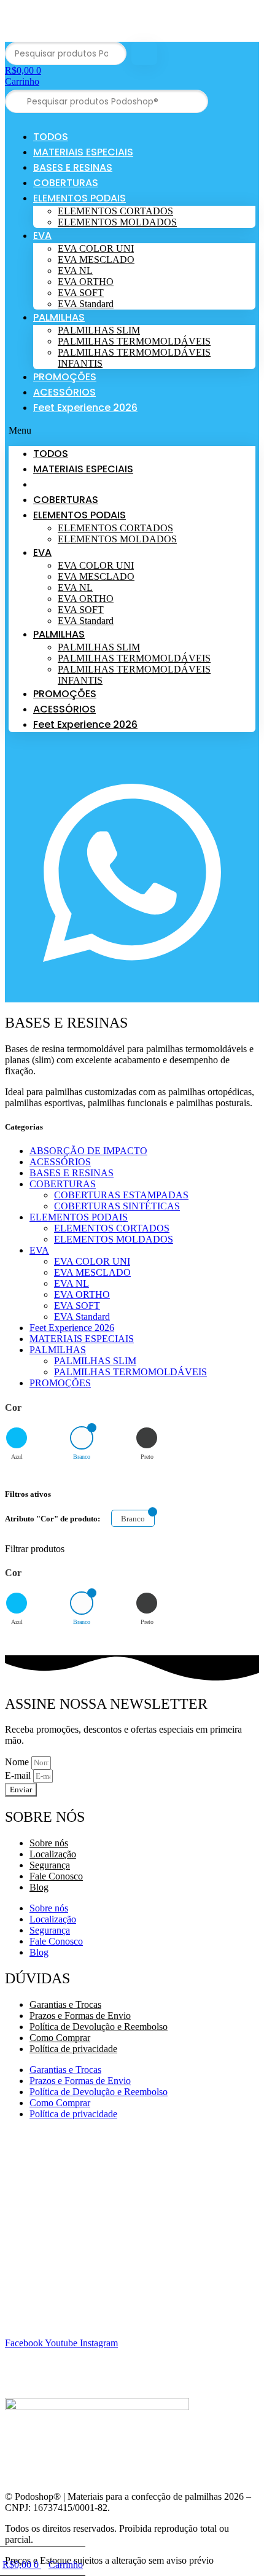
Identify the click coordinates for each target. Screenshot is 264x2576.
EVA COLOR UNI (96, 248)
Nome (18, 1762)
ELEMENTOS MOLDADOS (117, 222)
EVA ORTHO (86, 282)
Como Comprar (60, 2038)
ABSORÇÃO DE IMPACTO (88, 1151)
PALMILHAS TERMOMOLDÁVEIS (134, 341)
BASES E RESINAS (73, 167)
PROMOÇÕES (65, 377)
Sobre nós (49, 1843)
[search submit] (144, 54)
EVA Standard (86, 304)
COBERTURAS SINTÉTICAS (117, 1206)
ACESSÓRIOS (64, 392)
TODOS (51, 137)
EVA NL (75, 271)
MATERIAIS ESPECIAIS (83, 152)
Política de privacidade (73, 2049)
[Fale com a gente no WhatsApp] (132, 997)
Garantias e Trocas (65, 2004)
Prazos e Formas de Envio (80, 2016)
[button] (132, 431)
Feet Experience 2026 (85, 408)
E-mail (19, 1775)
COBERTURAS (66, 183)
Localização (53, 1854)
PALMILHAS (59, 317)
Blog (39, 1887)
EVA (42, 236)
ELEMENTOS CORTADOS (115, 211)
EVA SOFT (81, 293)
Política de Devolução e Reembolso (99, 2027)
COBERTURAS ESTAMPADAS (121, 1195)
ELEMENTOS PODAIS (80, 198)
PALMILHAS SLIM (99, 330)
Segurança (50, 1865)
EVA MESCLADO (96, 260)
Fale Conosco (56, 1876)
